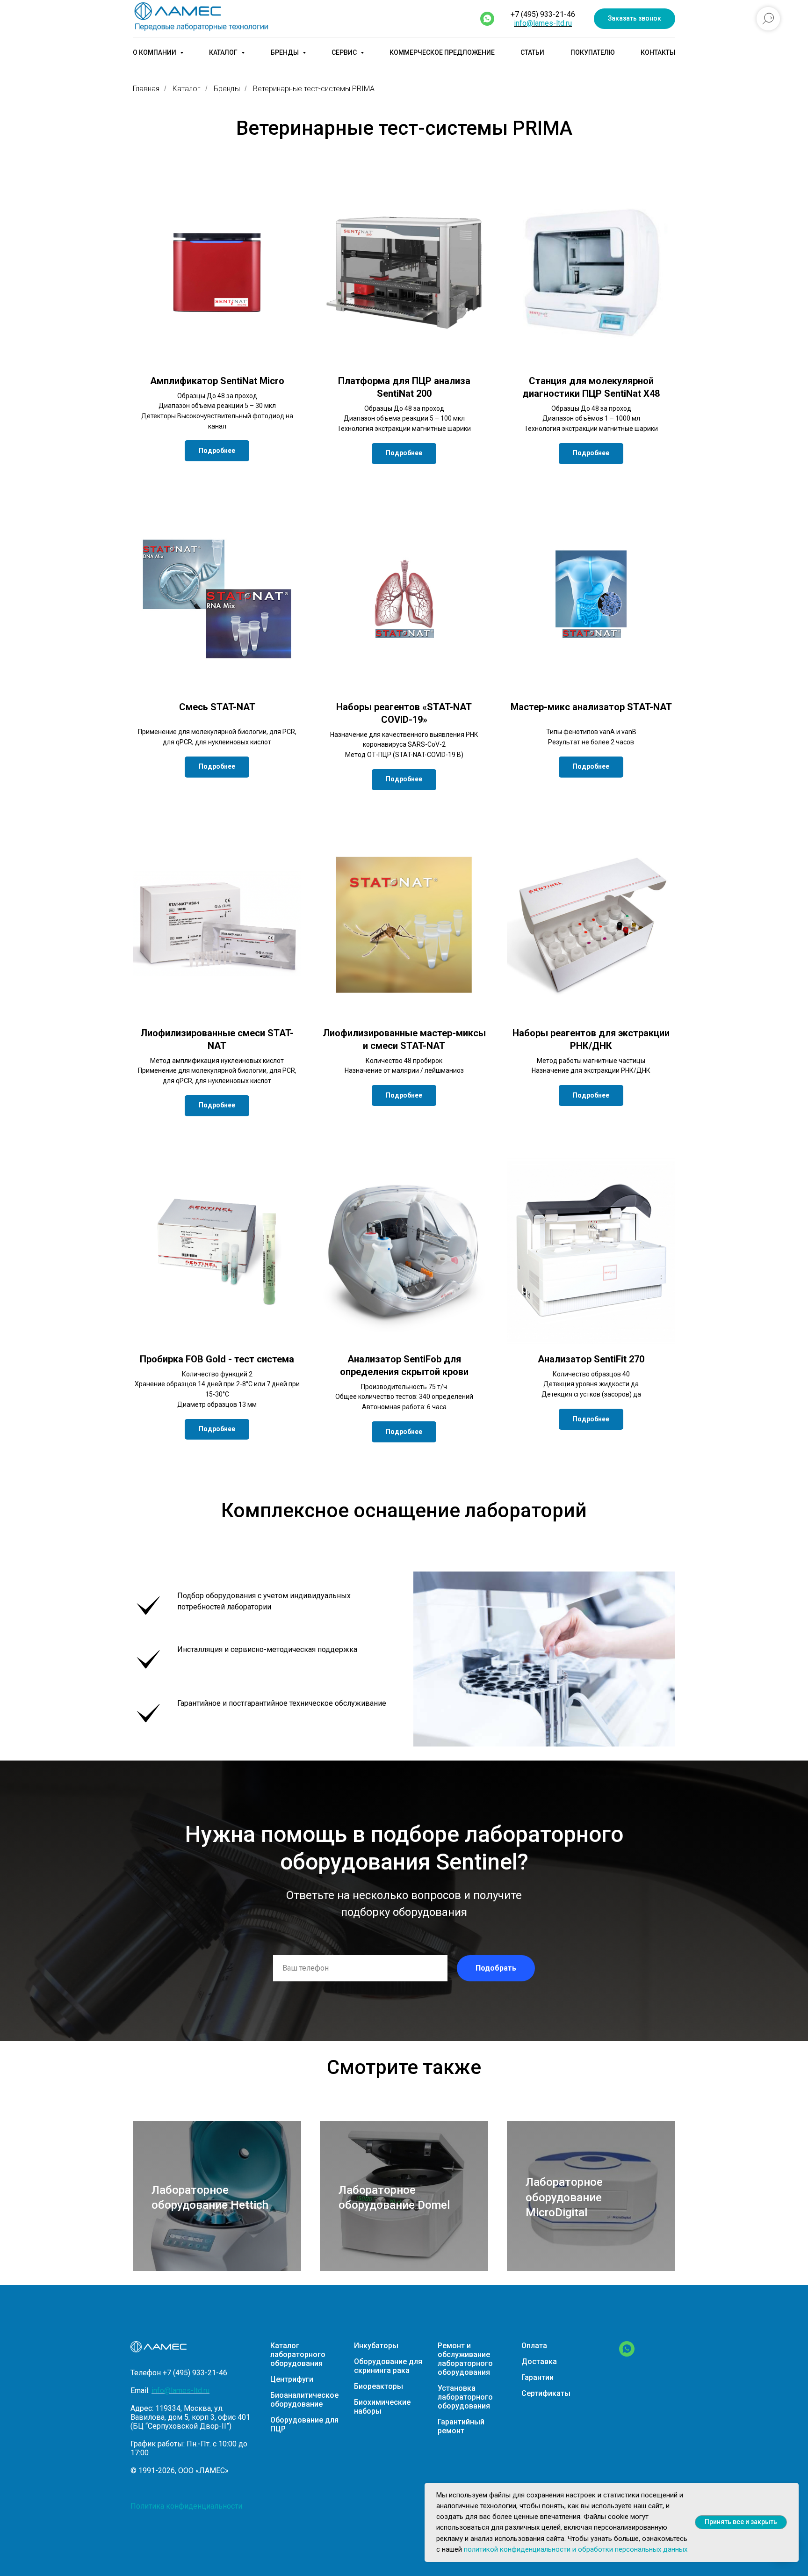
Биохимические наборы (382, 2407)
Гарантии (537, 2377)
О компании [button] (155, 52)
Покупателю (593, 52)
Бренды (227, 89)
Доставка (539, 2361)
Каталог (187, 89)
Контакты (658, 52)
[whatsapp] (487, 19)
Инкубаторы (376, 2346)
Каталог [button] (224, 52)
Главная (146, 89)
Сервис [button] (345, 52)
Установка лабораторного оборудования (465, 2397)
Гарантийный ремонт (461, 2426)
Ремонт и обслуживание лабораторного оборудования (465, 2359)
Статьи (532, 52)
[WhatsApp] (627, 2354)
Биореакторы (379, 2386)
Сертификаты (546, 2393)
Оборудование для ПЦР (304, 2424)
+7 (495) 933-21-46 (543, 14)
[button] (635, 19)
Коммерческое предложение (442, 52)
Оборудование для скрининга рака (388, 2366)
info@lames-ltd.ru (543, 23)
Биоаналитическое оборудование (304, 2400)
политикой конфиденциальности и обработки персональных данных (576, 2549)
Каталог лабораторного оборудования (298, 2354)
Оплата (534, 2346)
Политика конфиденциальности (186, 2506)
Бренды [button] (285, 52)
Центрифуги (292, 2379)
